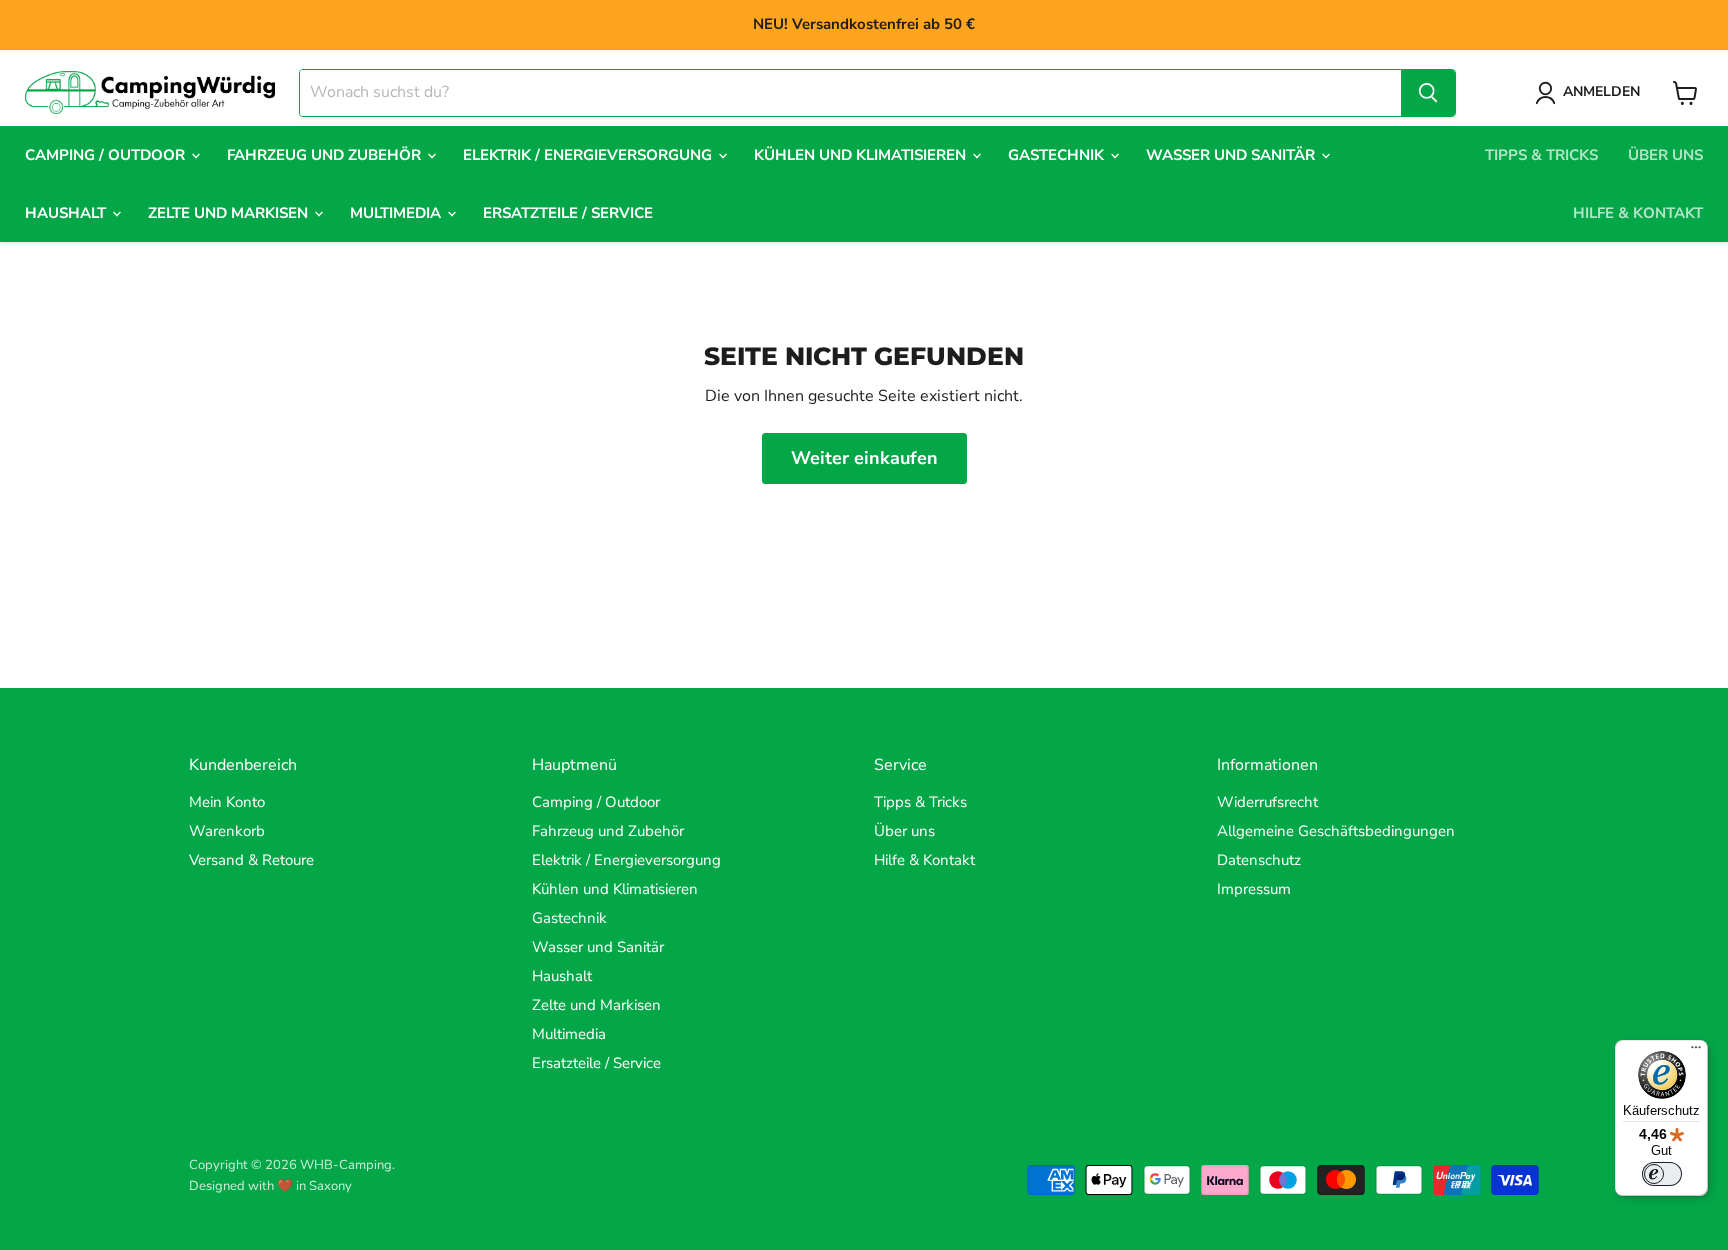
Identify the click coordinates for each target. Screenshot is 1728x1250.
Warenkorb (227, 831)
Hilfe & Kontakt (1638, 213)
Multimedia (397, 213)
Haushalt (67, 213)
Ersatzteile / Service (568, 213)
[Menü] (1696, 1052)
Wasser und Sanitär (1232, 155)
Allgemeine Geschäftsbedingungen (1336, 831)
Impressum (1254, 889)
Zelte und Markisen (230, 213)
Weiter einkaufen (864, 458)
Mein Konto (227, 802)
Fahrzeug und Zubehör (326, 155)
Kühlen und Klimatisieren (862, 155)
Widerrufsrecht (1267, 802)
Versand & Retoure (251, 860)
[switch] (1662, 1174)
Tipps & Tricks (1541, 155)
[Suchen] (1428, 93)
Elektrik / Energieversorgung (589, 155)
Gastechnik (1058, 155)
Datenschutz (1259, 860)
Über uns (1665, 155)
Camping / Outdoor (107, 155)
